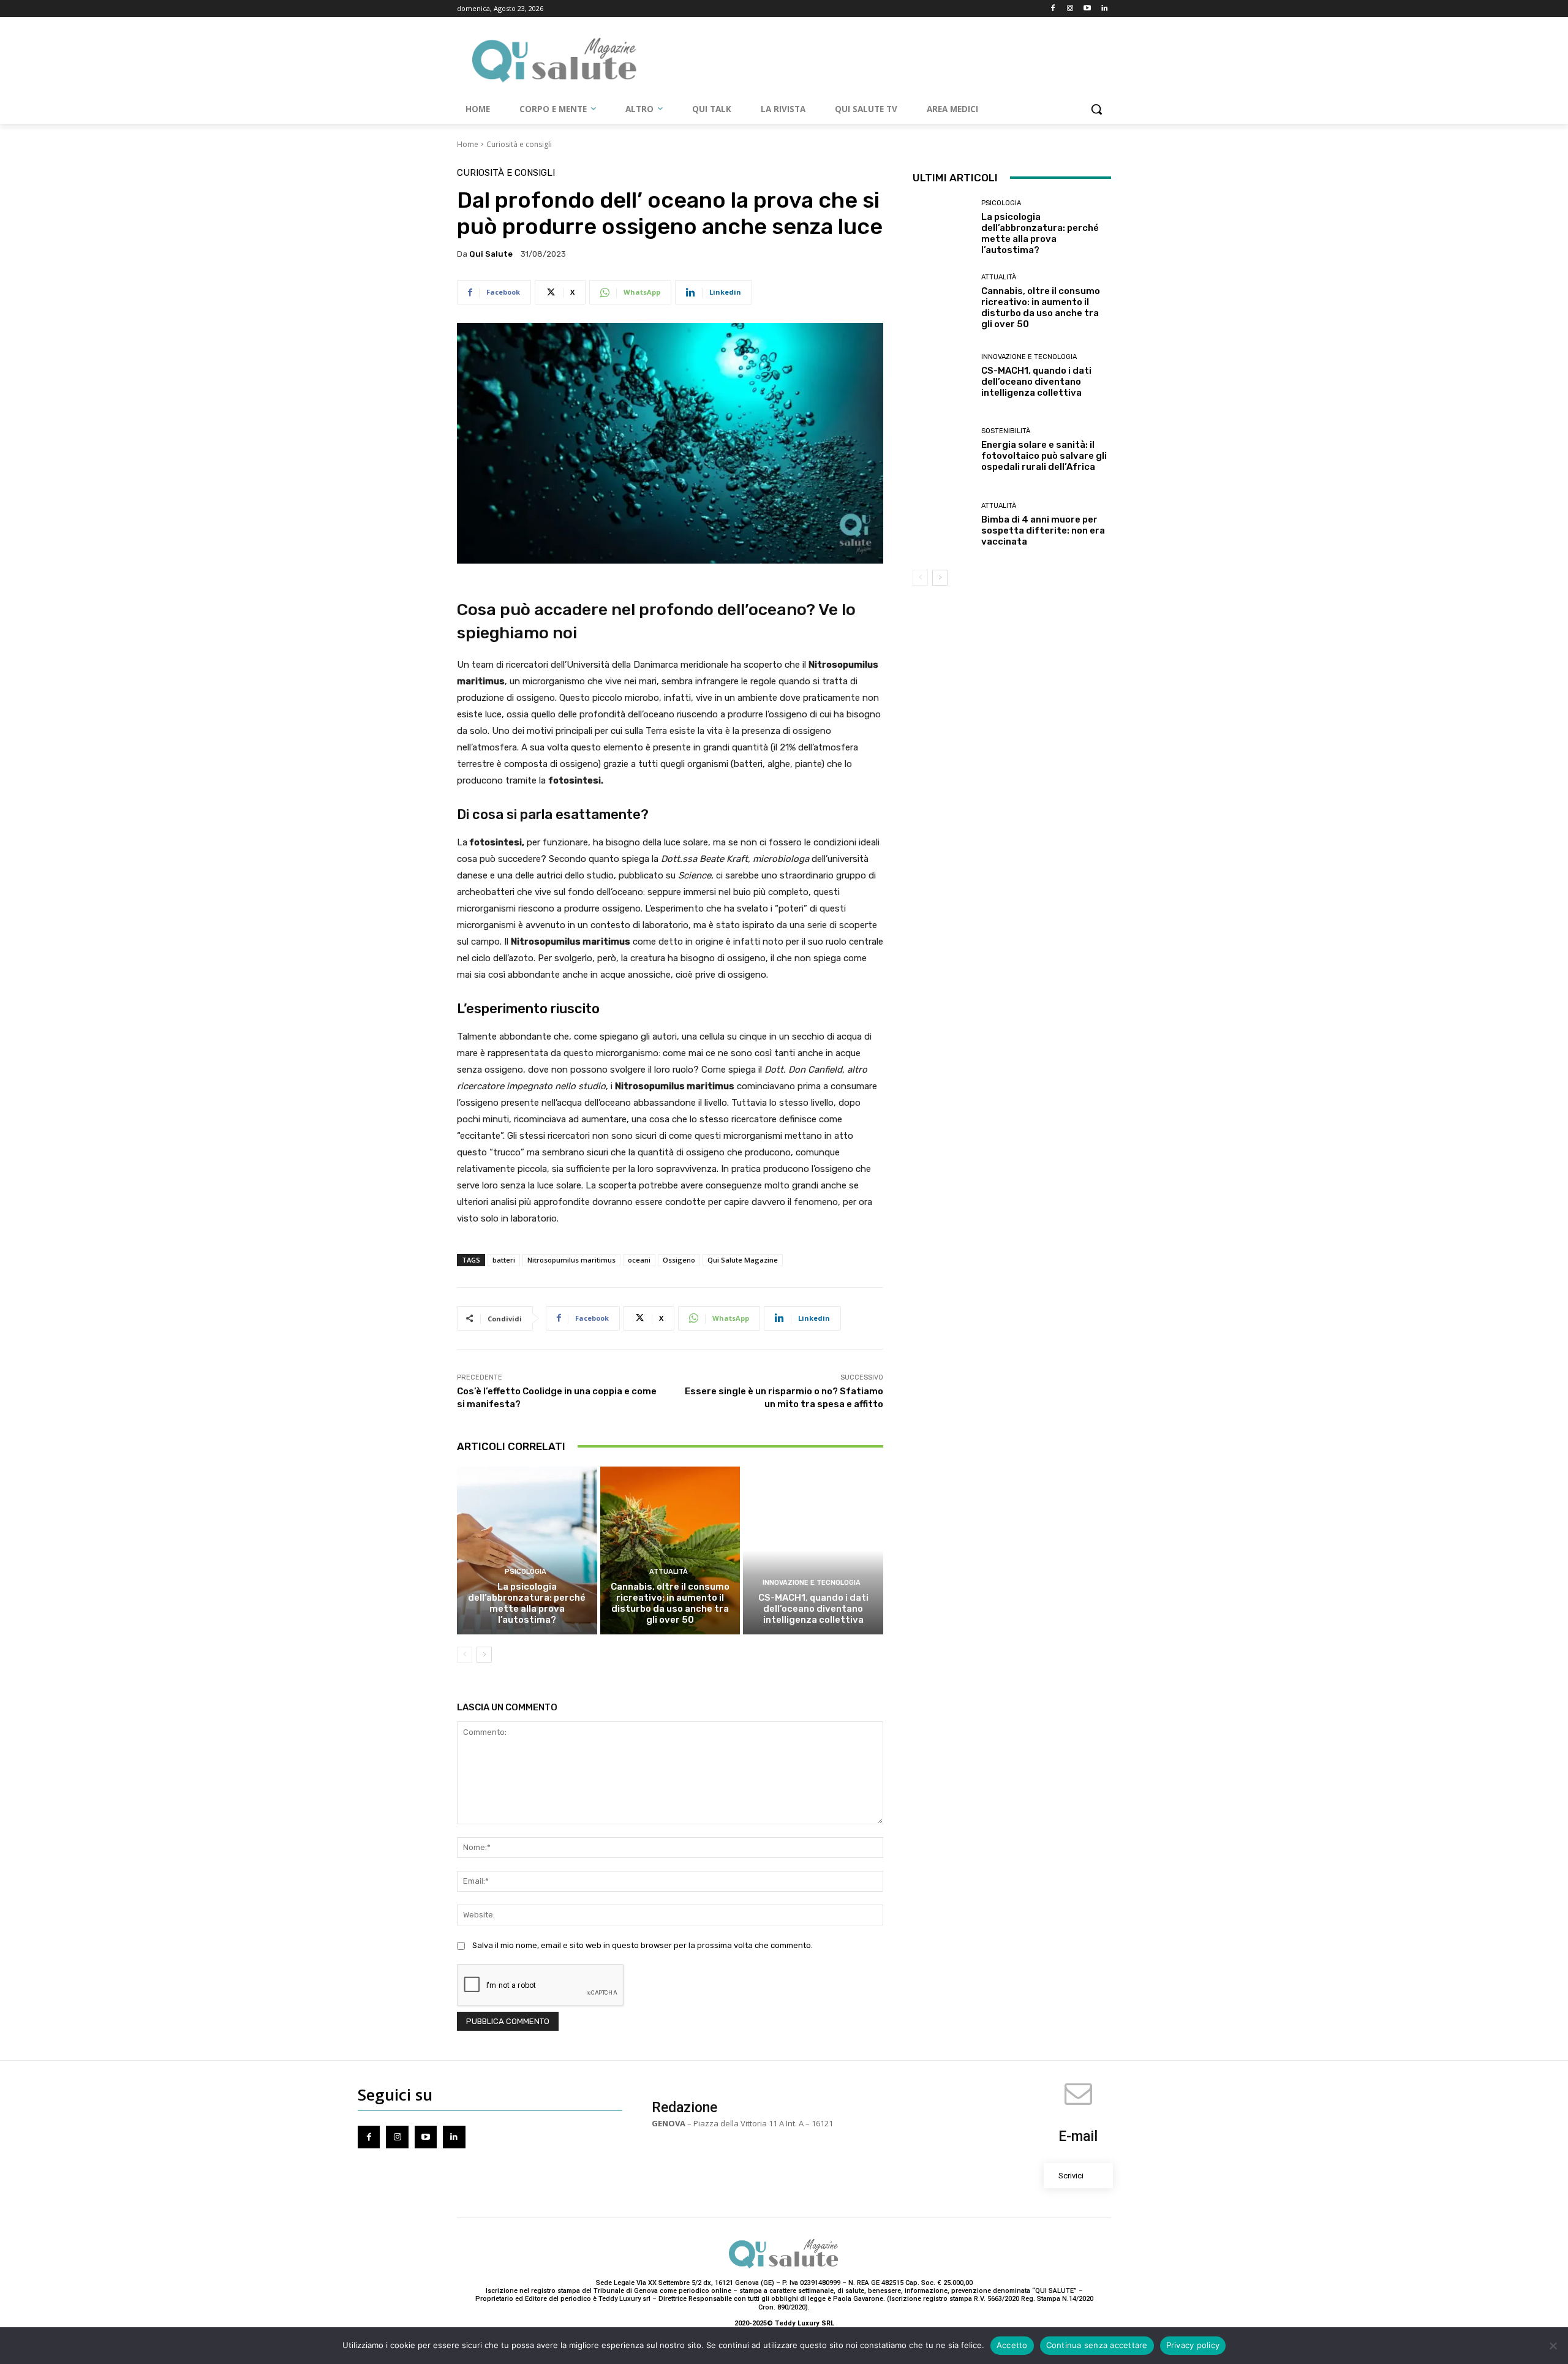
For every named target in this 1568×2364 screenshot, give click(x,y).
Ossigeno (679, 1260)
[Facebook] (1053, 9)
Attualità (669, 1572)
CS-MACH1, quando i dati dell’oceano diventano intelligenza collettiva (813, 1609)
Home (468, 144)
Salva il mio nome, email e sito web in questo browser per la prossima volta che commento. (643, 1945)
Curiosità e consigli (519, 144)
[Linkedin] (1104, 9)
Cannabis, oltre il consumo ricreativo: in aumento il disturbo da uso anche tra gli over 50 (670, 1603)
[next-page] (484, 1655)
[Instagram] (1070, 9)
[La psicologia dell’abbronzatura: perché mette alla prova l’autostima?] (527, 1550)
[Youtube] (1087, 9)
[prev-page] (465, 1655)
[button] (1096, 109)
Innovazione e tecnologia (812, 1583)
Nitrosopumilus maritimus (571, 1260)
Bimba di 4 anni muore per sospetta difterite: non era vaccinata (1043, 531)
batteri (504, 1260)
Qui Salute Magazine (743, 1260)
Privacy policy (1193, 2345)
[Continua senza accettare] (1553, 2346)
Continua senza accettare (1097, 2345)
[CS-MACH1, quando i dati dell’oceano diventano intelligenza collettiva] (813, 1550)
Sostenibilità (1006, 431)
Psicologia (526, 1572)
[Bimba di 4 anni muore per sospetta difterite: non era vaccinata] (942, 524)
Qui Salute (491, 254)
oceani (639, 1260)
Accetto (1012, 2345)
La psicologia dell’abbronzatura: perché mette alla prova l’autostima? (527, 1603)
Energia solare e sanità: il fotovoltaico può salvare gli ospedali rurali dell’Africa (1044, 456)
